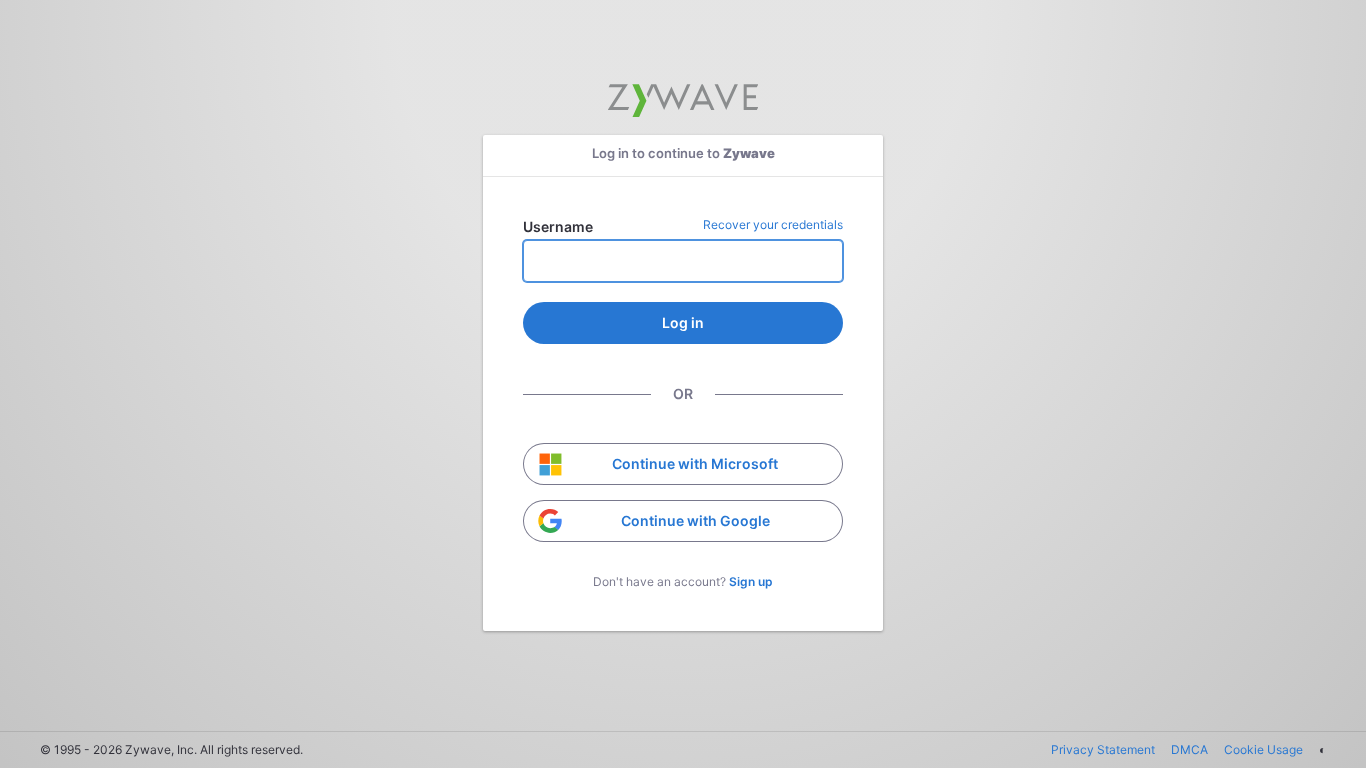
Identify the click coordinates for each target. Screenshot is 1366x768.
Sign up (751, 581)
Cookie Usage (1263, 749)
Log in (683, 322)
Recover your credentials (773, 224)
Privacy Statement (1103, 749)
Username (558, 226)
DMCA (1189, 749)
